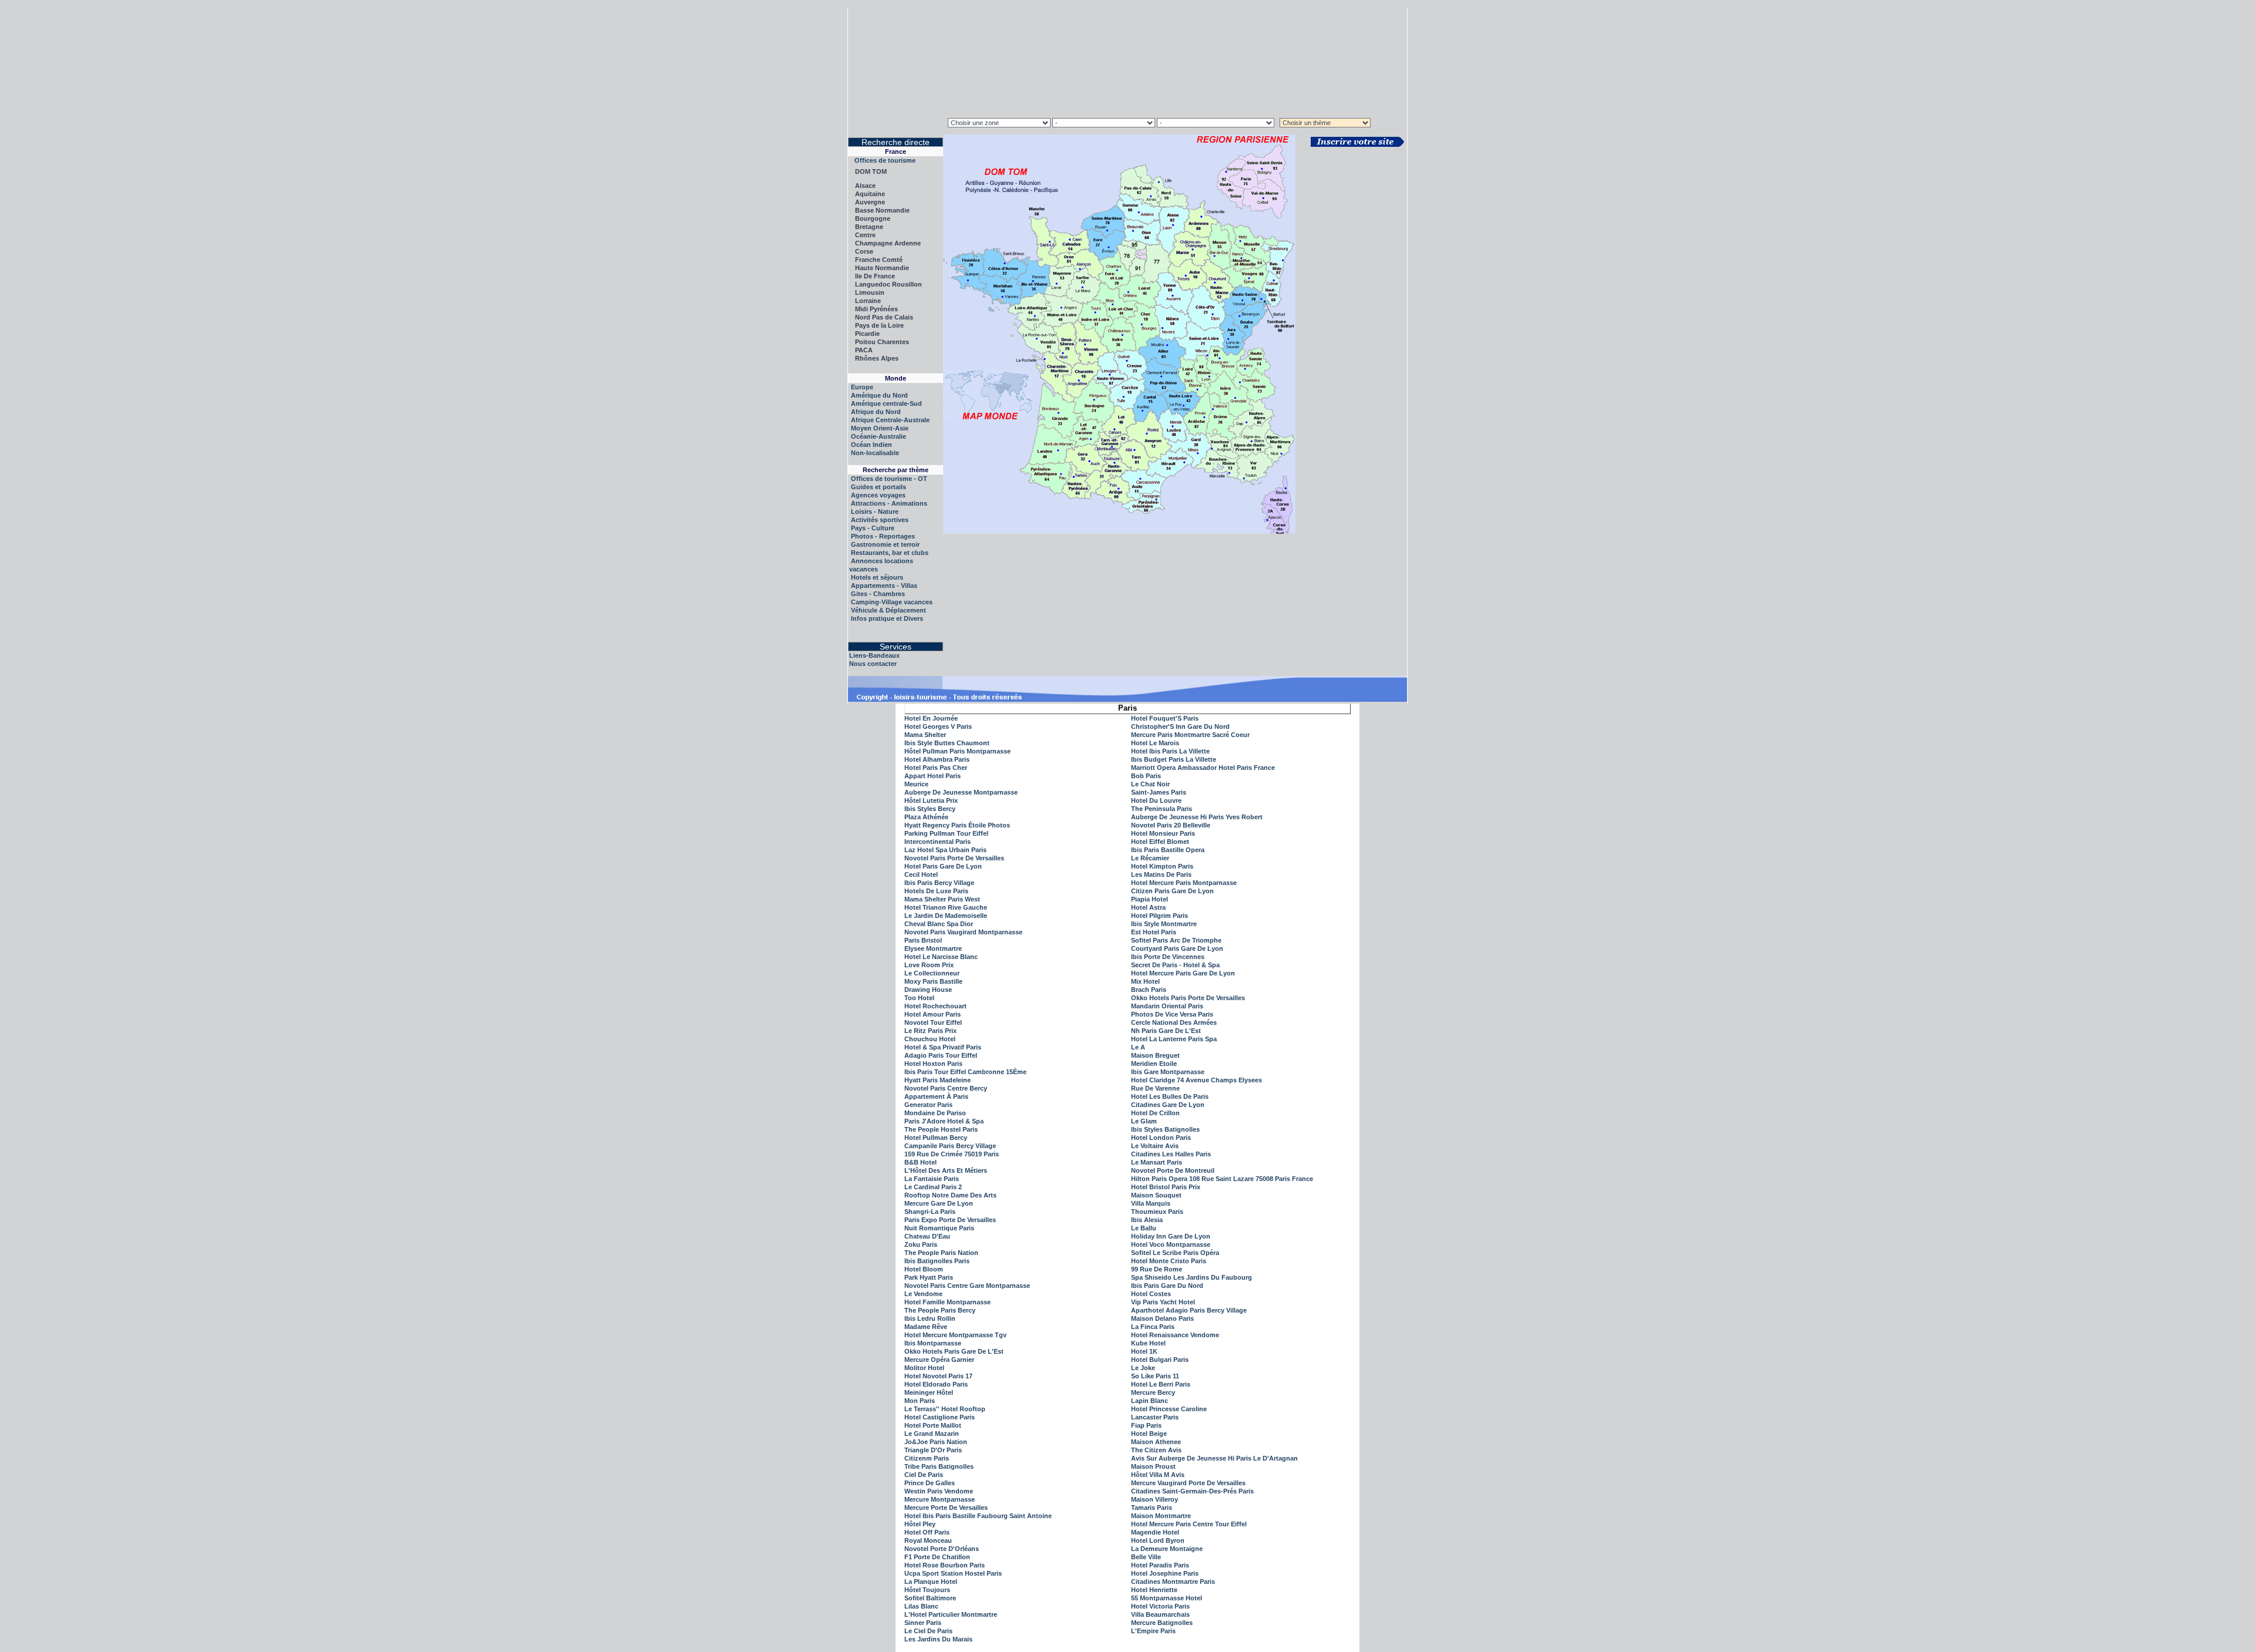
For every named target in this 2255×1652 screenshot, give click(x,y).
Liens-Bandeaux (874, 655)
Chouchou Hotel (930, 1039)
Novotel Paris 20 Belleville (1171, 825)
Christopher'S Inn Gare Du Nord (1180, 726)
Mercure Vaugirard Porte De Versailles (1188, 1483)
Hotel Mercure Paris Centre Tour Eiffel (1189, 1524)
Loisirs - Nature (875, 512)
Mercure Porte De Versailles (946, 1508)
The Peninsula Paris (1162, 809)
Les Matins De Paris (1161, 874)
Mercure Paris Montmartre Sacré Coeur (1190, 735)
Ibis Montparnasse (933, 1343)
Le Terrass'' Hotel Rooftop (945, 1409)
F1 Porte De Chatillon (937, 1557)
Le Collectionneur (932, 973)
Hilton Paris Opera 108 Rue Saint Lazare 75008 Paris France (1222, 1179)
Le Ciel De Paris (928, 1631)
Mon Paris (920, 1401)
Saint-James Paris (1159, 792)
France (896, 152)
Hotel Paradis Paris (1160, 1565)
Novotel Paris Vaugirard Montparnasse (963, 932)
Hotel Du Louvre (1156, 800)
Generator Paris (928, 1105)
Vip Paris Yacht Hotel (1163, 1302)
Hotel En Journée (931, 718)
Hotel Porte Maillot (933, 1425)
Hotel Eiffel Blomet (1160, 842)
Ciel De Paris (924, 1475)
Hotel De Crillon (1155, 1113)
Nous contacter (873, 664)
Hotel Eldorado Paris (936, 1384)
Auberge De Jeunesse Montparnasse (961, 792)
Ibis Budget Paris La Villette (1174, 759)
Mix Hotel (1145, 981)
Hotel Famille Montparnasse (948, 1302)
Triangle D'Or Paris (933, 1450)
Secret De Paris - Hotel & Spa (1175, 965)
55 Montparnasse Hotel (1167, 1598)
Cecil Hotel (921, 874)
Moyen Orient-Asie (880, 428)
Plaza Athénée (926, 817)
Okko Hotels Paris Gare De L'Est (954, 1351)
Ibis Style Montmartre (1164, 924)
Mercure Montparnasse (940, 1499)
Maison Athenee (1156, 1442)
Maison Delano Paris (1162, 1318)
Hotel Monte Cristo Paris (1169, 1261)
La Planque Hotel (931, 1582)
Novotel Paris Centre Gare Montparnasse (967, 1286)
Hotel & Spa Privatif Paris (943, 1047)
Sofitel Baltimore (930, 1598)
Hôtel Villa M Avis (1158, 1475)
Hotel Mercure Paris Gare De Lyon (1183, 973)
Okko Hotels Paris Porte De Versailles (1188, 998)
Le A (1138, 1047)
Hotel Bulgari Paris (1160, 1360)
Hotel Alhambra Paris (937, 759)
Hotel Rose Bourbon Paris (945, 1565)
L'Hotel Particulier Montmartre (951, 1614)
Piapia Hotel (1150, 899)
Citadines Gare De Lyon (1168, 1105)
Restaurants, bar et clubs (890, 553)
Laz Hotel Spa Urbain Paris (945, 850)
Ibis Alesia (1147, 1220)
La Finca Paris (1153, 1327)
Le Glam (1144, 1121)
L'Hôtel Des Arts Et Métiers (946, 1170)
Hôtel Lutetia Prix (931, 800)
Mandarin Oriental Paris (1167, 1006)
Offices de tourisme (882, 160)
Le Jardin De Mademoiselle (946, 916)
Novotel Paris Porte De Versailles (954, 858)
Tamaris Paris (1152, 1508)
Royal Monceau (928, 1540)
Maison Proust (1153, 1466)
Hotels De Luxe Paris (936, 891)
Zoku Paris (921, 1244)
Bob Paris (1146, 776)
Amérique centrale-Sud (886, 403)
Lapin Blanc (1150, 1401)
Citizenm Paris (927, 1458)
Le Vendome (923, 1294)
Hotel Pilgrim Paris (1160, 916)
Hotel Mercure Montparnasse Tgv (955, 1335)
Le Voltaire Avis (1155, 1146)
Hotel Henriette (1154, 1590)
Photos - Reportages (883, 536)
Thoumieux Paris (1157, 1212)
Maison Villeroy (1155, 1499)
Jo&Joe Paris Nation (936, 1442)
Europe (862, 387)
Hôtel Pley (920, 1524)
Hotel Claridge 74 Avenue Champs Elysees (1197, 1080)
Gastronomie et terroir (885, 544)
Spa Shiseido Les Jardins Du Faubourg (1192, 1277)
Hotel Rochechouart (935, 1006)
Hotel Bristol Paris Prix (1166, 1187)
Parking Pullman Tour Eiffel (946, 833)
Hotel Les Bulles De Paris (1170, 1096)
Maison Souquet (1156, 1195)
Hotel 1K (1144, 1351)
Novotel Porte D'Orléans (942, 1549)
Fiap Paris (1146, 1425)
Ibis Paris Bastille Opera (1168, 850)
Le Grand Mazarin (932, 1434)
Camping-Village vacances (892, 602)
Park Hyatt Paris (929, 1277)
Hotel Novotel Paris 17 (938, 1376)
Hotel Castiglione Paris (940, 1417)
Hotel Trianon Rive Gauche (946, 907)
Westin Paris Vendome (939, 1491)
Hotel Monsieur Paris (1163, 833)
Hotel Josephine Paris (1165, 1573)
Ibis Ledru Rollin (930, 1318)
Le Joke (1143, 1368)
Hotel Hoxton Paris (933, 1064)
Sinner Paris (923, 1623)
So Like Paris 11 (1155, 1376)
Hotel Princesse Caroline (1169, 1409)
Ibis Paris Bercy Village (939, 883)
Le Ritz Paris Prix (930, 1031)
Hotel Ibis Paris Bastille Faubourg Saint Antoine (978, 1516)
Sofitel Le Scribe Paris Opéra (1175, 1253)
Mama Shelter (925, 735)
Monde (896, 378)
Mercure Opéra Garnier (939, 1360)
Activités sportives (880, 520)
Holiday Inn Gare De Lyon (1171, 1236)
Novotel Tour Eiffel (933, 1022)
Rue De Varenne (1155, 1088)
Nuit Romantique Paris (939, 1228)
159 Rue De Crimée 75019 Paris (952, 1154)
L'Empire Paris (1153, 1631)
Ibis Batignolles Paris (937, 1261)
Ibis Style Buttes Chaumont (947, 743)
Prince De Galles (930, 1483)
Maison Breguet (1155, 1055)
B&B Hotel (920, 1162)
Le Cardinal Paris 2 (933, 1187)
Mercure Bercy (1153, 1392)
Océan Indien (871, 445)
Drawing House (928, 990)
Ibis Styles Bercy (930, 809)
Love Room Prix (929, 965)
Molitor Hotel (924, 1368)
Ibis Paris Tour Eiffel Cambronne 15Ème (965, 1072)
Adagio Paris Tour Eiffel (941, 1055)
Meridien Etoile (1154, 1064)
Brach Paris (1149, 990)
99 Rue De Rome (1157, 1269)
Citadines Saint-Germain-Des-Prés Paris (1192, 1491)
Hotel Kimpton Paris (1162, 866)
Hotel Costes (1151, 1294)
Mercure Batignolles (1162, 1623)
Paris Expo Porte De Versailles (950, 1220)
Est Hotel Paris (1154, 932)
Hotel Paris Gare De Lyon (943, 866)
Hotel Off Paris (927, 1532)
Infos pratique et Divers (887, 618)
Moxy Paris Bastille (933, 981)
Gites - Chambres (878, 594)
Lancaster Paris (1155, 1417)
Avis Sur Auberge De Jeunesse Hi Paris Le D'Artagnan (1214, 1458)
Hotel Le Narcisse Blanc (941, 957)
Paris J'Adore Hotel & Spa (944, 1121)
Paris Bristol (923, 940)
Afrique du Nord (876, 412)
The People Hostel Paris (941, 1129)
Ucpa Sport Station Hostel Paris (953, 1573)
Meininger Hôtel (929, 1392)
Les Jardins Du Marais (938, 1639)
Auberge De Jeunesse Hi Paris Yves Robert (1197, 817)
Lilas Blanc (921, 1606)
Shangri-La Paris (930, 1212)
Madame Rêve (926, 1327)
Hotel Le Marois (1155, 743)
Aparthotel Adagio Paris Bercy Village (1189, 1310)
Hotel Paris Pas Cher (936, 768)
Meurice (916, 784)
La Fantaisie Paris (932, 1179)
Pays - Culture (873, 528)
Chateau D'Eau (927, 1236)
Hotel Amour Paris (933, 1014)
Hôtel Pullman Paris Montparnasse (957, 751)
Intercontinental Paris (938, 842)
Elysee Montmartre (933, 948)
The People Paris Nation (941, 1253)
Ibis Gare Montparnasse (1168, 1072)
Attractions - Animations (889, 503)
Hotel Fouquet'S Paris (1165, 718)
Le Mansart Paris (1157, 1162)
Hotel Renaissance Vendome (1175, 1335)
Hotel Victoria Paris (1160, 1606)
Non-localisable (875, 453)
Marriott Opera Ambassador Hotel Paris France (1203, 768)
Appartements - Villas (884, 586)
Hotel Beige (1149, 1434)
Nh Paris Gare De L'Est (1166, 1031)
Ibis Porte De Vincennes (1168, 957)
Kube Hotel (1148, 1343)
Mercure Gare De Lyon (939, 1203)
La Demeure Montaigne (1167, 1549)
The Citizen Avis (1156, 1450)
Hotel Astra (1148, 907)
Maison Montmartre (1161, 1516)
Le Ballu (1144, 1228)
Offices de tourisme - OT (889, 479)
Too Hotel (919, 998)
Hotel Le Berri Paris (1161, 1384)
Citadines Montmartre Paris (1173, 1582)
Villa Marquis (1151, 1203)
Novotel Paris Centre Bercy (946, 1088)
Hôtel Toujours (927, 1590)
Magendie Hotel (1155, 1532)
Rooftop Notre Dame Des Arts (950, 1195)
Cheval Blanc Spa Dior (939, 924)
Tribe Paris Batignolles (939, 1466)
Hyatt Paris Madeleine (938, 1080)
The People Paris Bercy (940, 1310)
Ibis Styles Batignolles (1165, 1129)
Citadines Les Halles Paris (1171, 1154)
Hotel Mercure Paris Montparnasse (1184, 883)
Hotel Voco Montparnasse (1171, 1244)
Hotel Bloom (924, 1269)
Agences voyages (878, 495)
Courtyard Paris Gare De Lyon (1177, 948)
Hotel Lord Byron (1158, 1540)
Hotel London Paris (1161, 1138)
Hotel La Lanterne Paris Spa (1174, 1039)
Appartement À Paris (936, 1096)
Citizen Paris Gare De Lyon (1172, 891)
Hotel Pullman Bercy (936, 1138)
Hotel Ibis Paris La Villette (1170, 751)
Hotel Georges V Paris (938, 726)
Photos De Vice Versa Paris (1172, 1014)
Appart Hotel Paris (933, 776)
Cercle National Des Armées (1174, 1022)
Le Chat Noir (1150, 784)
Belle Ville (1146, 1557)
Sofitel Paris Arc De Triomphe (1176, 940)
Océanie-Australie (879, 436)
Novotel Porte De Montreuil (1173, 1170)
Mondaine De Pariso (935, 1113)
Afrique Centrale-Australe (890, 420)
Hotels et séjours (877, 577)
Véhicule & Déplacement (888, 610)
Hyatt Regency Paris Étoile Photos (957, 825)
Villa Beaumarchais (1160, 1614)
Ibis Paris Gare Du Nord (1167, 1286)
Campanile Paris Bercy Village (950, 1146)
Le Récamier (1150, 858)
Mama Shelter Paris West (942, 899)
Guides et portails (879, 487)
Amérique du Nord (879, 395)
